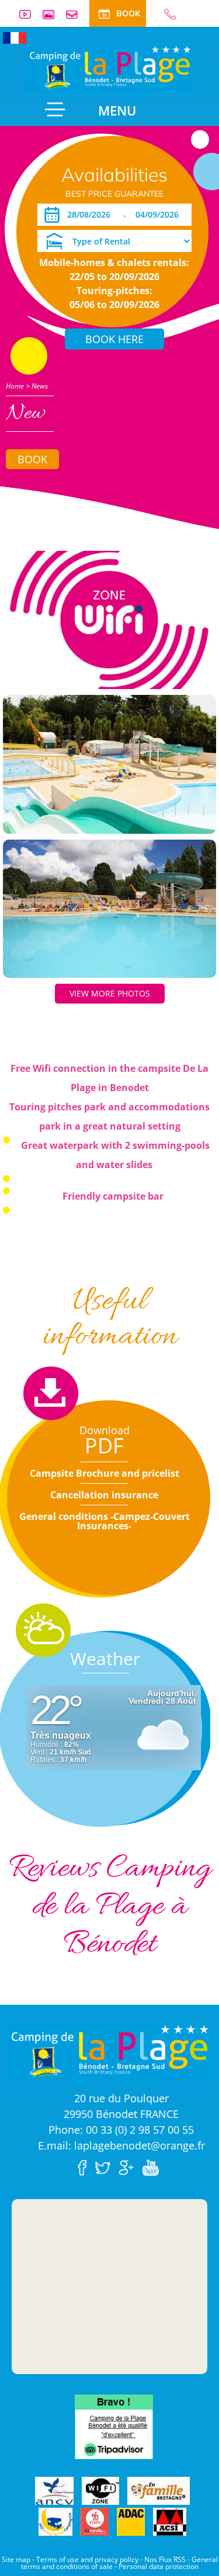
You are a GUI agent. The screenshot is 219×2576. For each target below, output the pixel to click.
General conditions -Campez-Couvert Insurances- (105, 1521)
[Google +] (129, 2166)
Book (32, 459)
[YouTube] (153, 2166)
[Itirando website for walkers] (95, 2522)
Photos (53, 14)
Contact (77, 14)
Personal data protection (159, 2566)
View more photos (110, 993)
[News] (110, 68)
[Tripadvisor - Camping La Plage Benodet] (114, 2426)
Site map (16, 2559)
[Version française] (15, 37)
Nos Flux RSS (165, 2559)
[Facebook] (85, 2166)
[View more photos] (109, 619)
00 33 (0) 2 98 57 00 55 (165, 14)
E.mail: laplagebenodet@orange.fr (121, 2145)
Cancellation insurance (104, 1495)
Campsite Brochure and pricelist (105, 1473)
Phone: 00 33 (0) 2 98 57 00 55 (121, 2130)
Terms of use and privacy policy (87, 2559)
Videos (30, 14)
